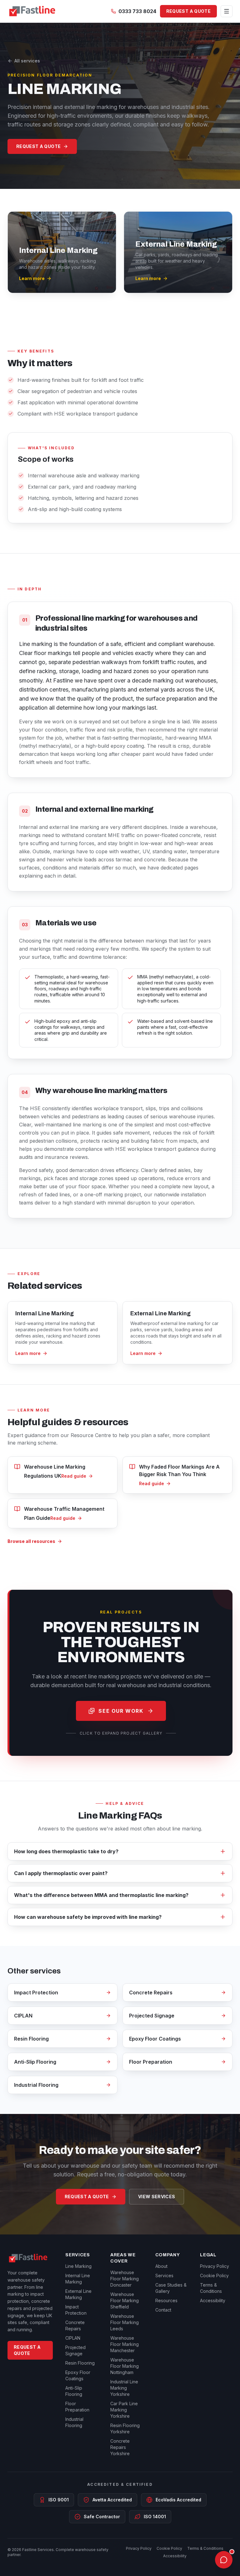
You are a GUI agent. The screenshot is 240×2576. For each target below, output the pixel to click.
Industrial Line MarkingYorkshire (124, 2388)
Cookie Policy (214, 2276)
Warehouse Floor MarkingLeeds (125, 2322)
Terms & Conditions (205, 2548)
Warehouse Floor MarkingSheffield (125, 2300)
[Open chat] (224, 2560)
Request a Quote (188, 11)
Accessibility (213, 2300)
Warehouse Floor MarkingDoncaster (125, 2279)
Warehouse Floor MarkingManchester (125, 2344)
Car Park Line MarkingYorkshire (124, 2410)
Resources (166, 2300)
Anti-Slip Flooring (35, 2062)
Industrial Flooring (36, 2085)
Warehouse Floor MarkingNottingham (125, 2366)
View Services (157, 2197)
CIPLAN (23, 2016)
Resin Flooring (31, 2039)
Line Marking (78, 2266)
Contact (163, 2310)
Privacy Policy (215, 2266)
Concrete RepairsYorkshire (120, 2447)
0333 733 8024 (137, 11)
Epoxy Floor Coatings (155, 2039)
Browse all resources (31, 1541)
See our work (121, 1711)
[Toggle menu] (227, 11)
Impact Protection (36, 1992)
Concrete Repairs (151, 1992)
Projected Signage (152, 2016)
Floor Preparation (151, 2062)
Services (164, 2276)
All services (27, 61)
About (161, 2266)
